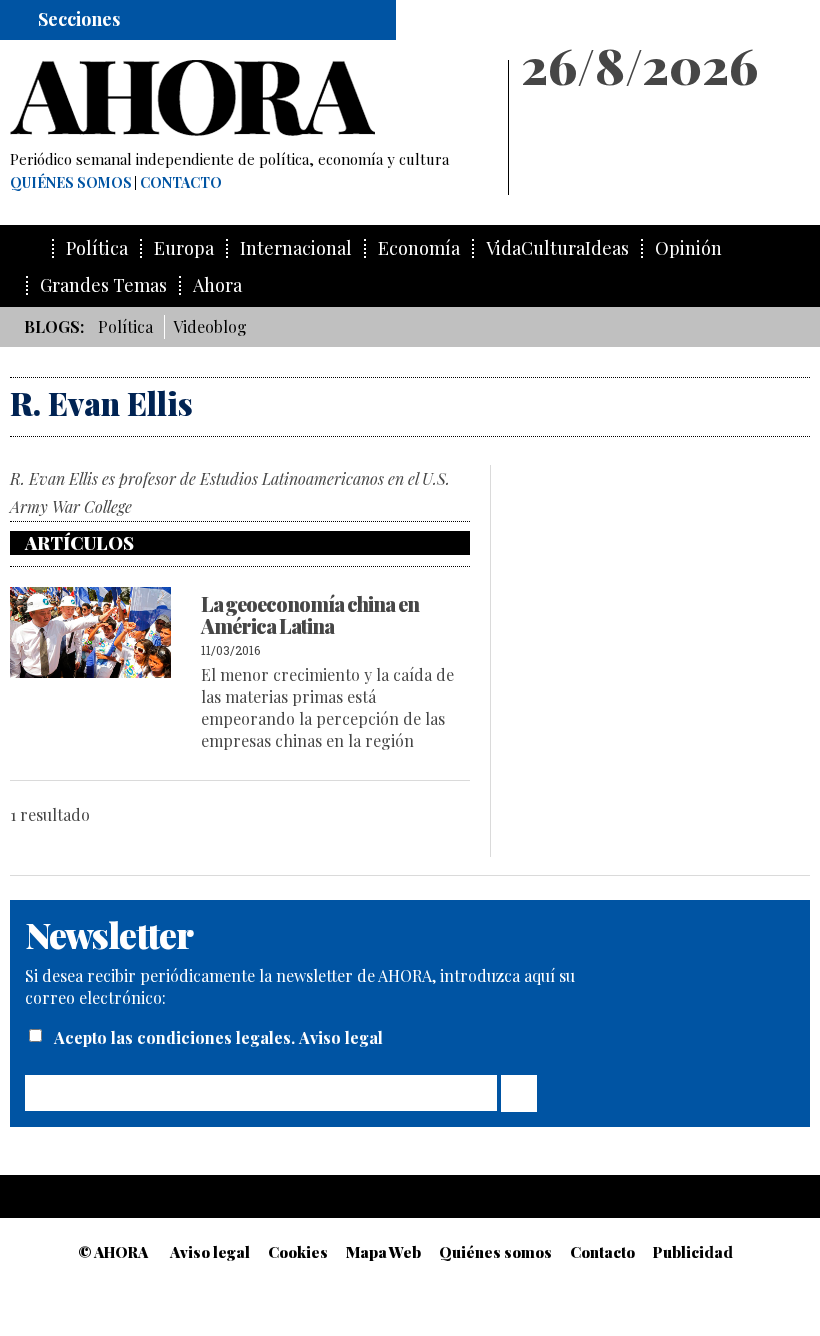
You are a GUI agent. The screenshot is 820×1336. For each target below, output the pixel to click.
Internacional (296, 248)
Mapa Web (383, 1252)
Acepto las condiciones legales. (176, 1037)
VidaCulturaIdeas (557, 248)
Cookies (298, 1252)
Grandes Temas (103, 285)
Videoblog (210, 326)
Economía (419, 248)
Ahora (217, 285)
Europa (184, 248)
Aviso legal (341, 1037)
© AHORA (113, 1252)
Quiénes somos (71, 183)
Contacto (181, 183)
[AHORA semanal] (250, 98)
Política (97, 248)
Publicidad (693, 1252)
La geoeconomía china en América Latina (310, 614)
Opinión (688, 248)
